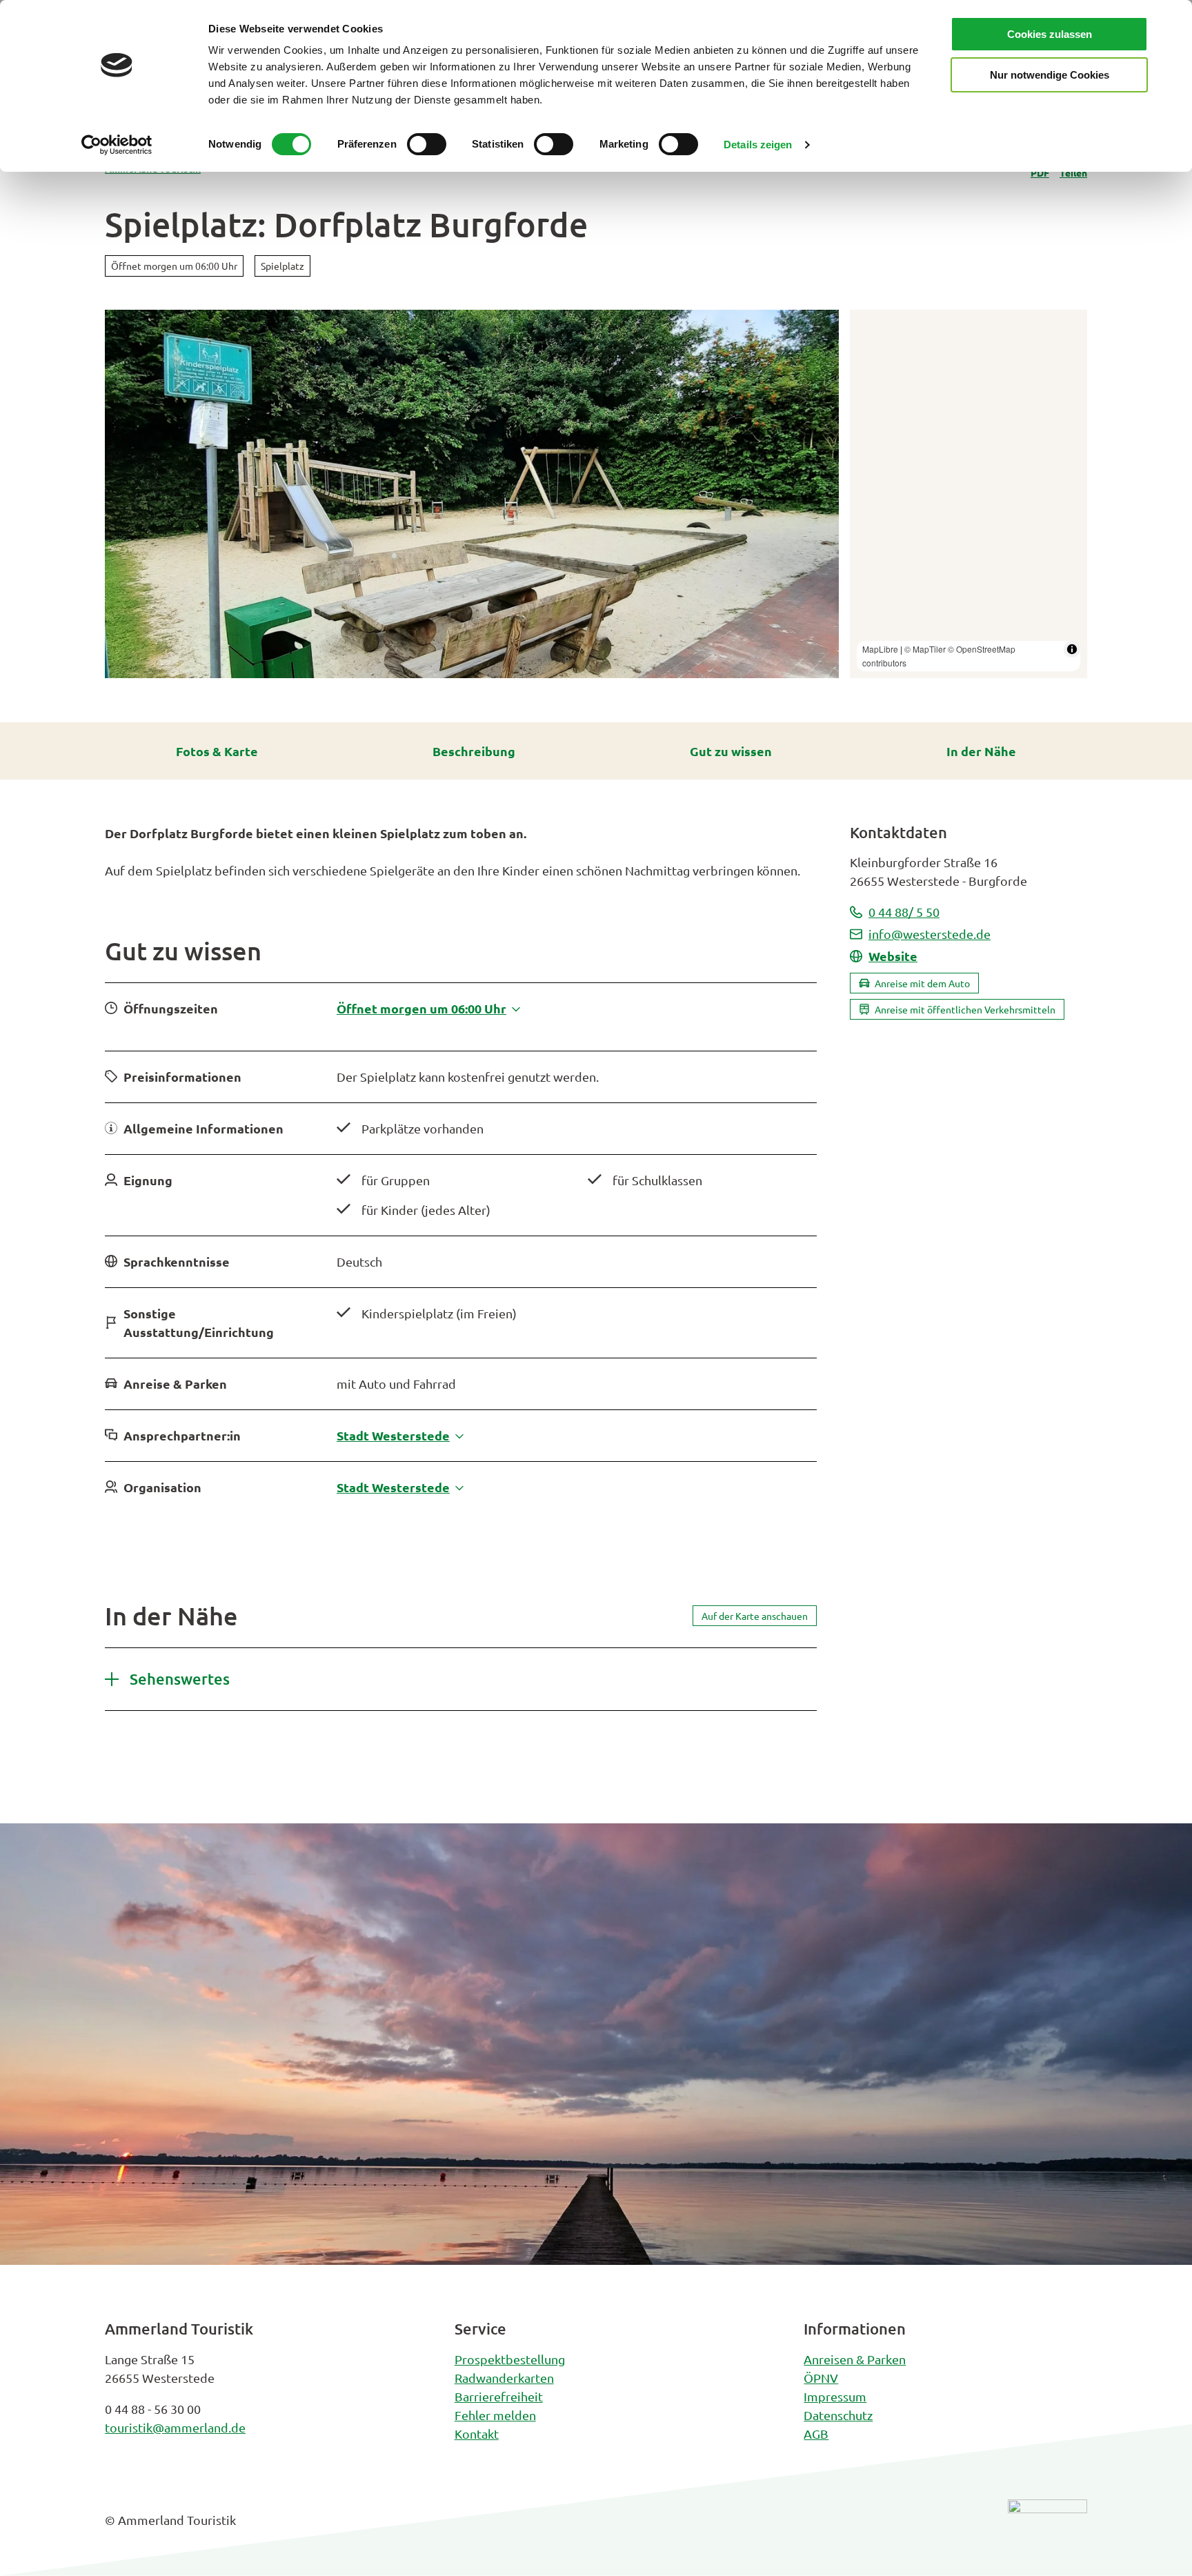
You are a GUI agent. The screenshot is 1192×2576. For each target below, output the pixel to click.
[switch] (427, 144)
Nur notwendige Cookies (1050, 75)
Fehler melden (495, 2415)
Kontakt (477, 2434)
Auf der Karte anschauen (755, 1616)
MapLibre (880, 649)
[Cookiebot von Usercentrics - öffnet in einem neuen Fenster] (117, 145)
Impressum (835, 2396)
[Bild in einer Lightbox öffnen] (1047, 2530)
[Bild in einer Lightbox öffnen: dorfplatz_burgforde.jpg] (472, 494)
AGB (816, 2434)
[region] (968, 494)
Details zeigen (758, 145)
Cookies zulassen (1050, 34)
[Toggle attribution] (1072, 649)
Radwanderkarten (504, 2378)
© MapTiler (925, 649)
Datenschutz (838, 2415)
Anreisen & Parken (855, 2359)
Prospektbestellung (510, 2359)
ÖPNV (821, 2378)
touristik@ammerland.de (175, 2427)
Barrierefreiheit (499, 2396)
